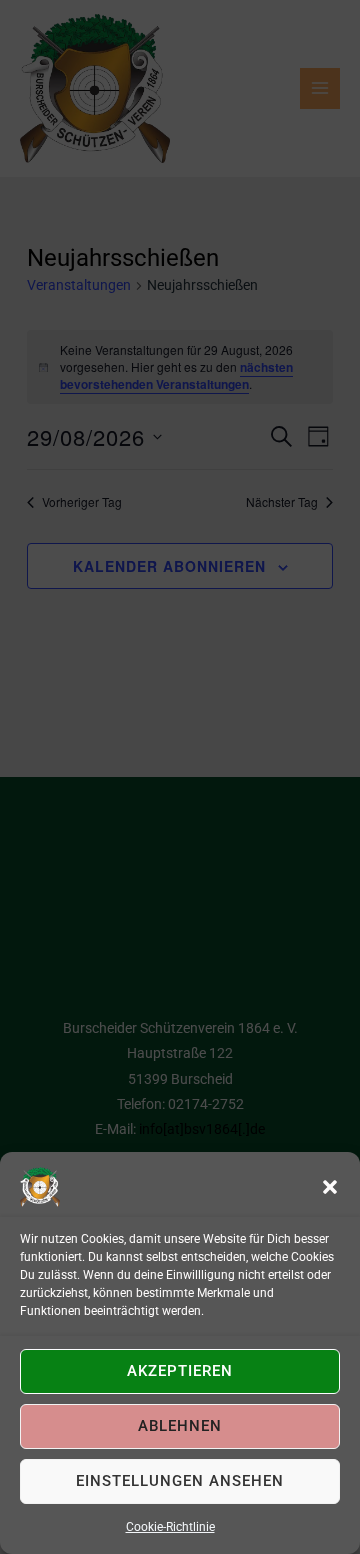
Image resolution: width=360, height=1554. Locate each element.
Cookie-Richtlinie (170, 1527)
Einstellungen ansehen (180, 1481)
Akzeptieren (180, 1371)
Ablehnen (180, 1426)
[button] (330, 1187)
